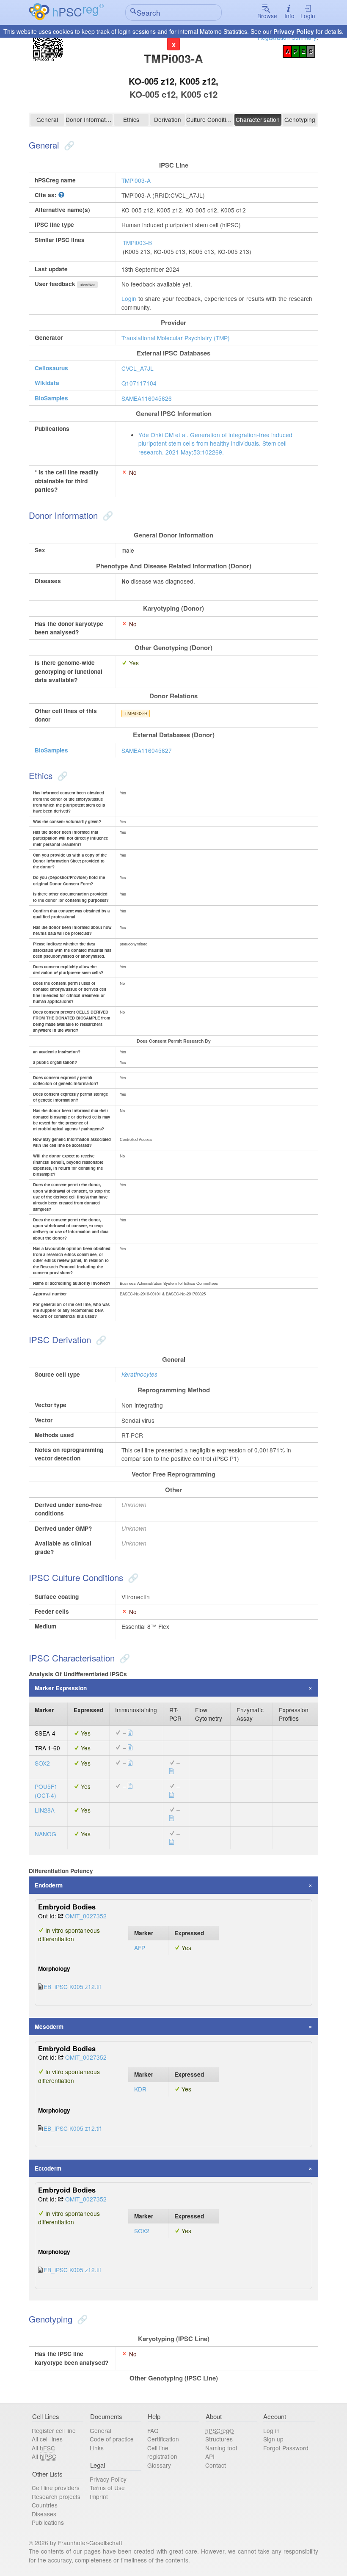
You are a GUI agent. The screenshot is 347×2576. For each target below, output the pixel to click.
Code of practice (112, 2439)
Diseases (44, 2514)
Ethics (131, 119)
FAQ (153, 2430)
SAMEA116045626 (147, 398)
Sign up (273, 2439)
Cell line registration (162, 2452)
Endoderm (49, 1885)
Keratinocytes (139, 1374)
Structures (219, 2439)
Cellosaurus (51, 368)
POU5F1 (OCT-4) (46, 1791)
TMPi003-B (137, 242)
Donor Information (89, 119)
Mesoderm (49, 2026)
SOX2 (42, 1763)
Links (97, 2448)
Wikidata (47, 383)
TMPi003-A (136, 180)
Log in (271, 2430)
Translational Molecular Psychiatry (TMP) (176, 338)
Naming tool (221, 2448)
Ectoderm (48, 2168)
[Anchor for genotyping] (81, 2319)
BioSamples (51, 398)
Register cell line (54, 2430)
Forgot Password (286, 2448)
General (47, 119)
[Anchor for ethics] (61, 775)
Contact (216, 2465)
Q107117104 (139, 383)
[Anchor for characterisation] (124, 1658)
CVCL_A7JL (138, 368)
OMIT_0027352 (86, 1916)
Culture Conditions (209, 119)
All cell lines (47, 2439)
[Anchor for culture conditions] (132, 1577)
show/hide (88, 285)
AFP (140, 1948)
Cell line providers (56, 2488)
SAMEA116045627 (147, 750)
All (43, 2448)
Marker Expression (61, 1688)
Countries (45, 2505)
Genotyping (300, 119)
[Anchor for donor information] (107, 515)
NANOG (45, 1834)
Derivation (168, 119)
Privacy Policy (294, 31)
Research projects (56, 2496)
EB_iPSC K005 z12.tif (72, 1986)
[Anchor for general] (68, 145)
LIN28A (45, 1810)
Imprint (99, 2496)
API (210, 2456)
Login (308, 16)
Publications (48, 2522)
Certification (163, 2439)
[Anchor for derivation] (100, 1339)
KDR (140, 2089)
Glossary (159, 2465)
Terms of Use (107, 2488)
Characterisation (258, 119)
